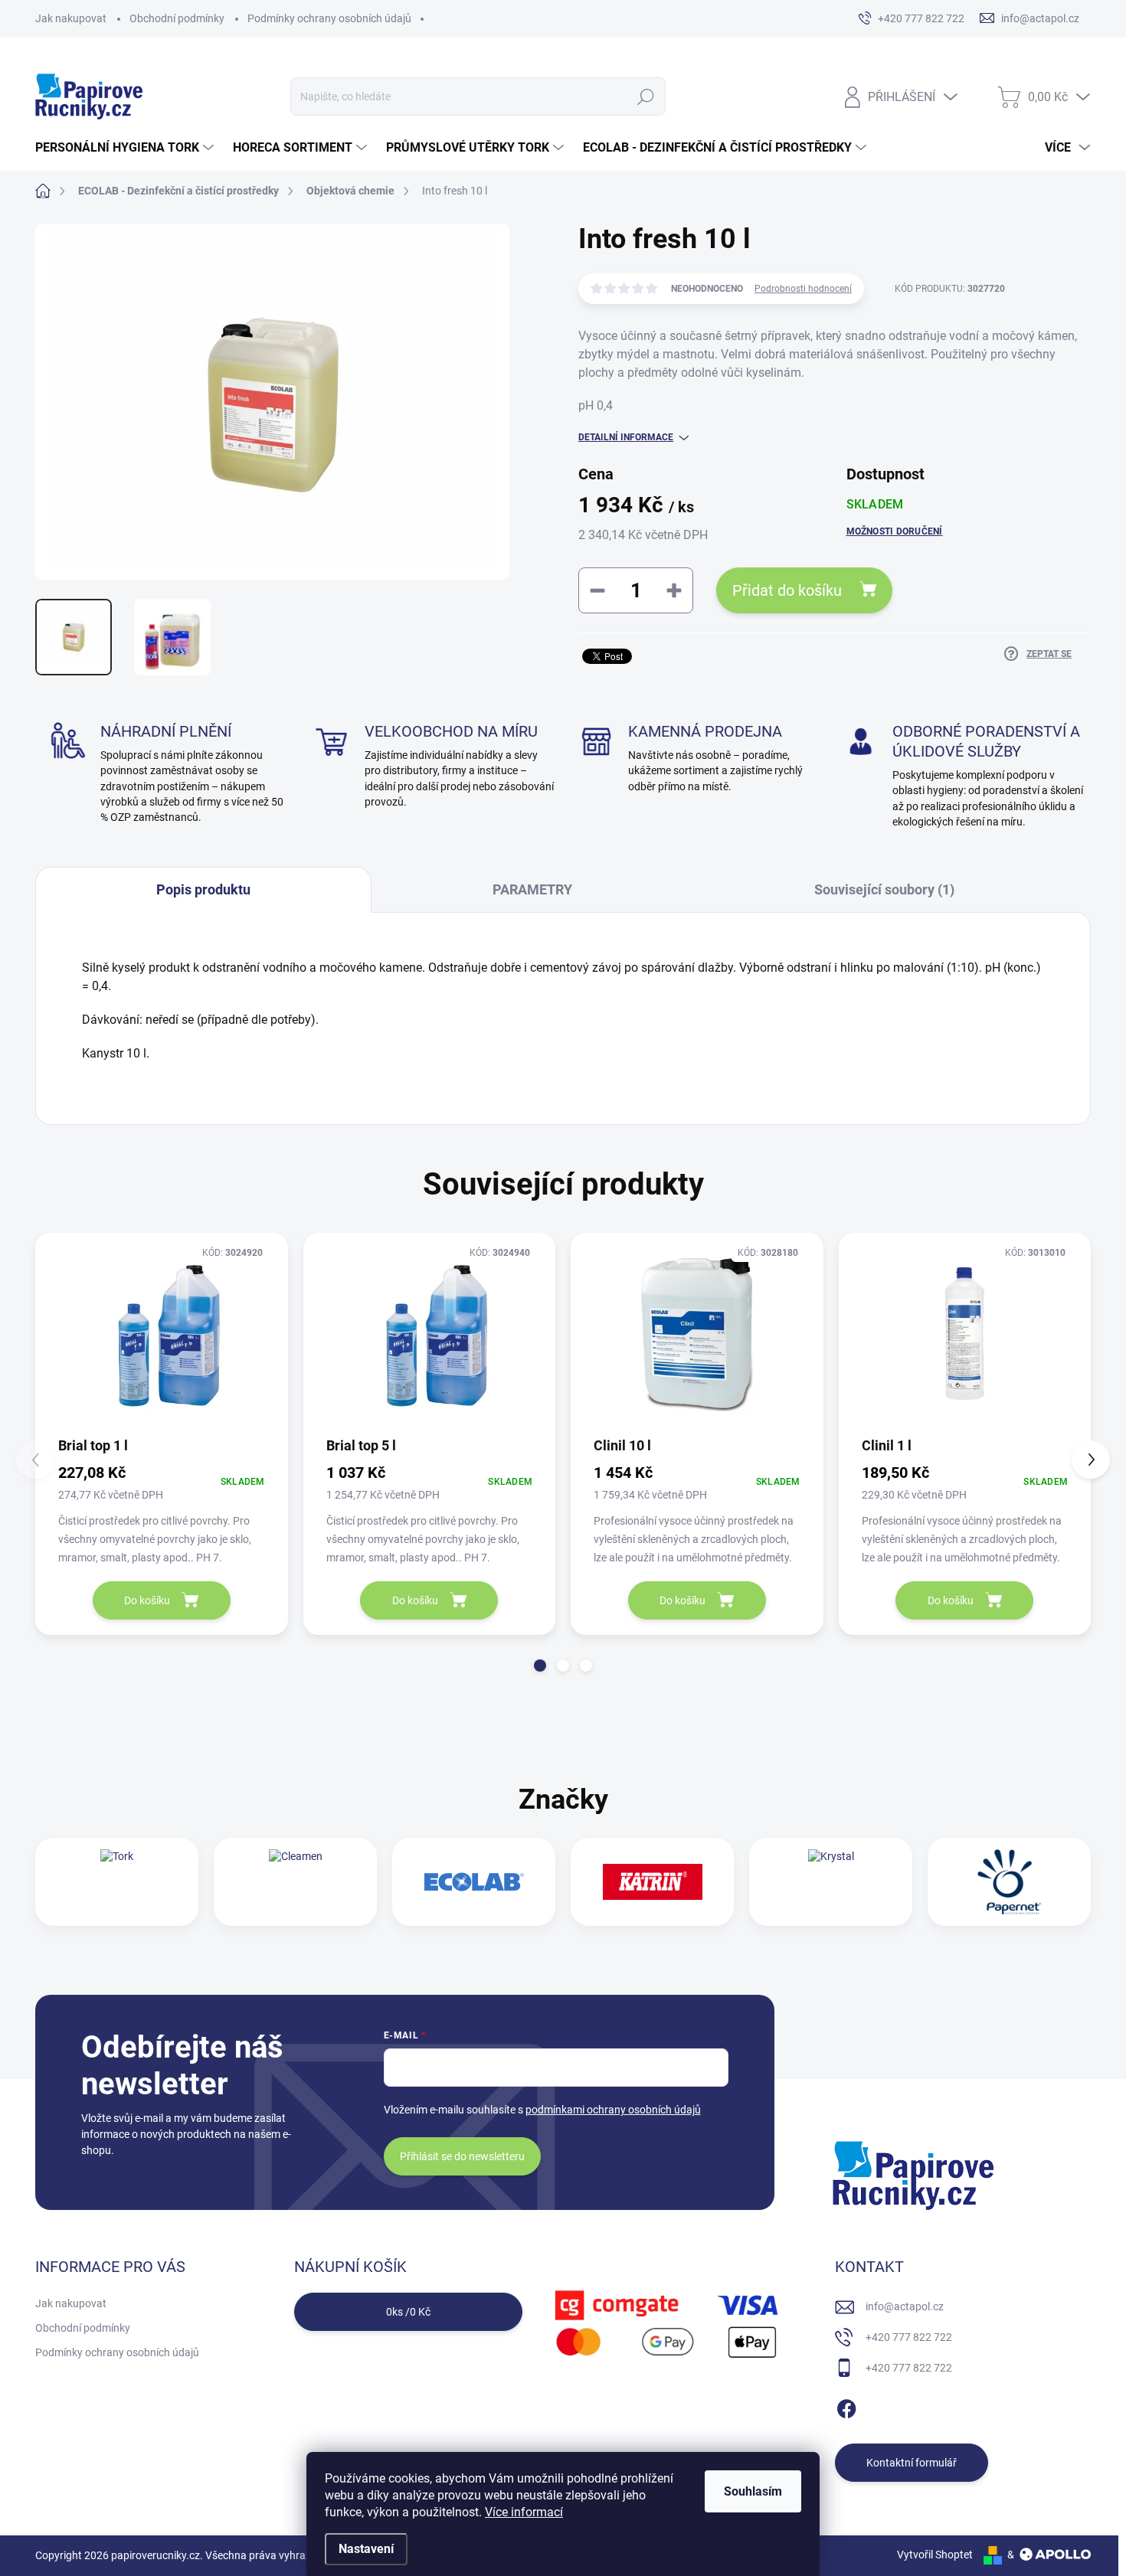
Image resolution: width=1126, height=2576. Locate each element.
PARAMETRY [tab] (532, 889)
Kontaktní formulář (912, 2463)
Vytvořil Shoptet (935, 2555)
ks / (408, 2312)
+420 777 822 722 (909, 2337)
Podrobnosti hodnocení (803, 289)
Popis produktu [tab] (203, 889)
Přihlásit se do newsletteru (462, 2156)
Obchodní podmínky (177, 18)
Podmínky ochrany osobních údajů (329, 18)
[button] (540, 1666)
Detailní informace (626, 437)
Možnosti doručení (895, 531)
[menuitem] (126, 148)
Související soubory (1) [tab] (884, 889)
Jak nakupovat (71, 18)
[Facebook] (846, 2406)
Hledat (646, 96)
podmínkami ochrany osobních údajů (613, 2110)
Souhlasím (753, 2491)
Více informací (524, 2512)
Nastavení (366, 2549)
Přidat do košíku (787, 590)
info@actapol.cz (905, 2306)
